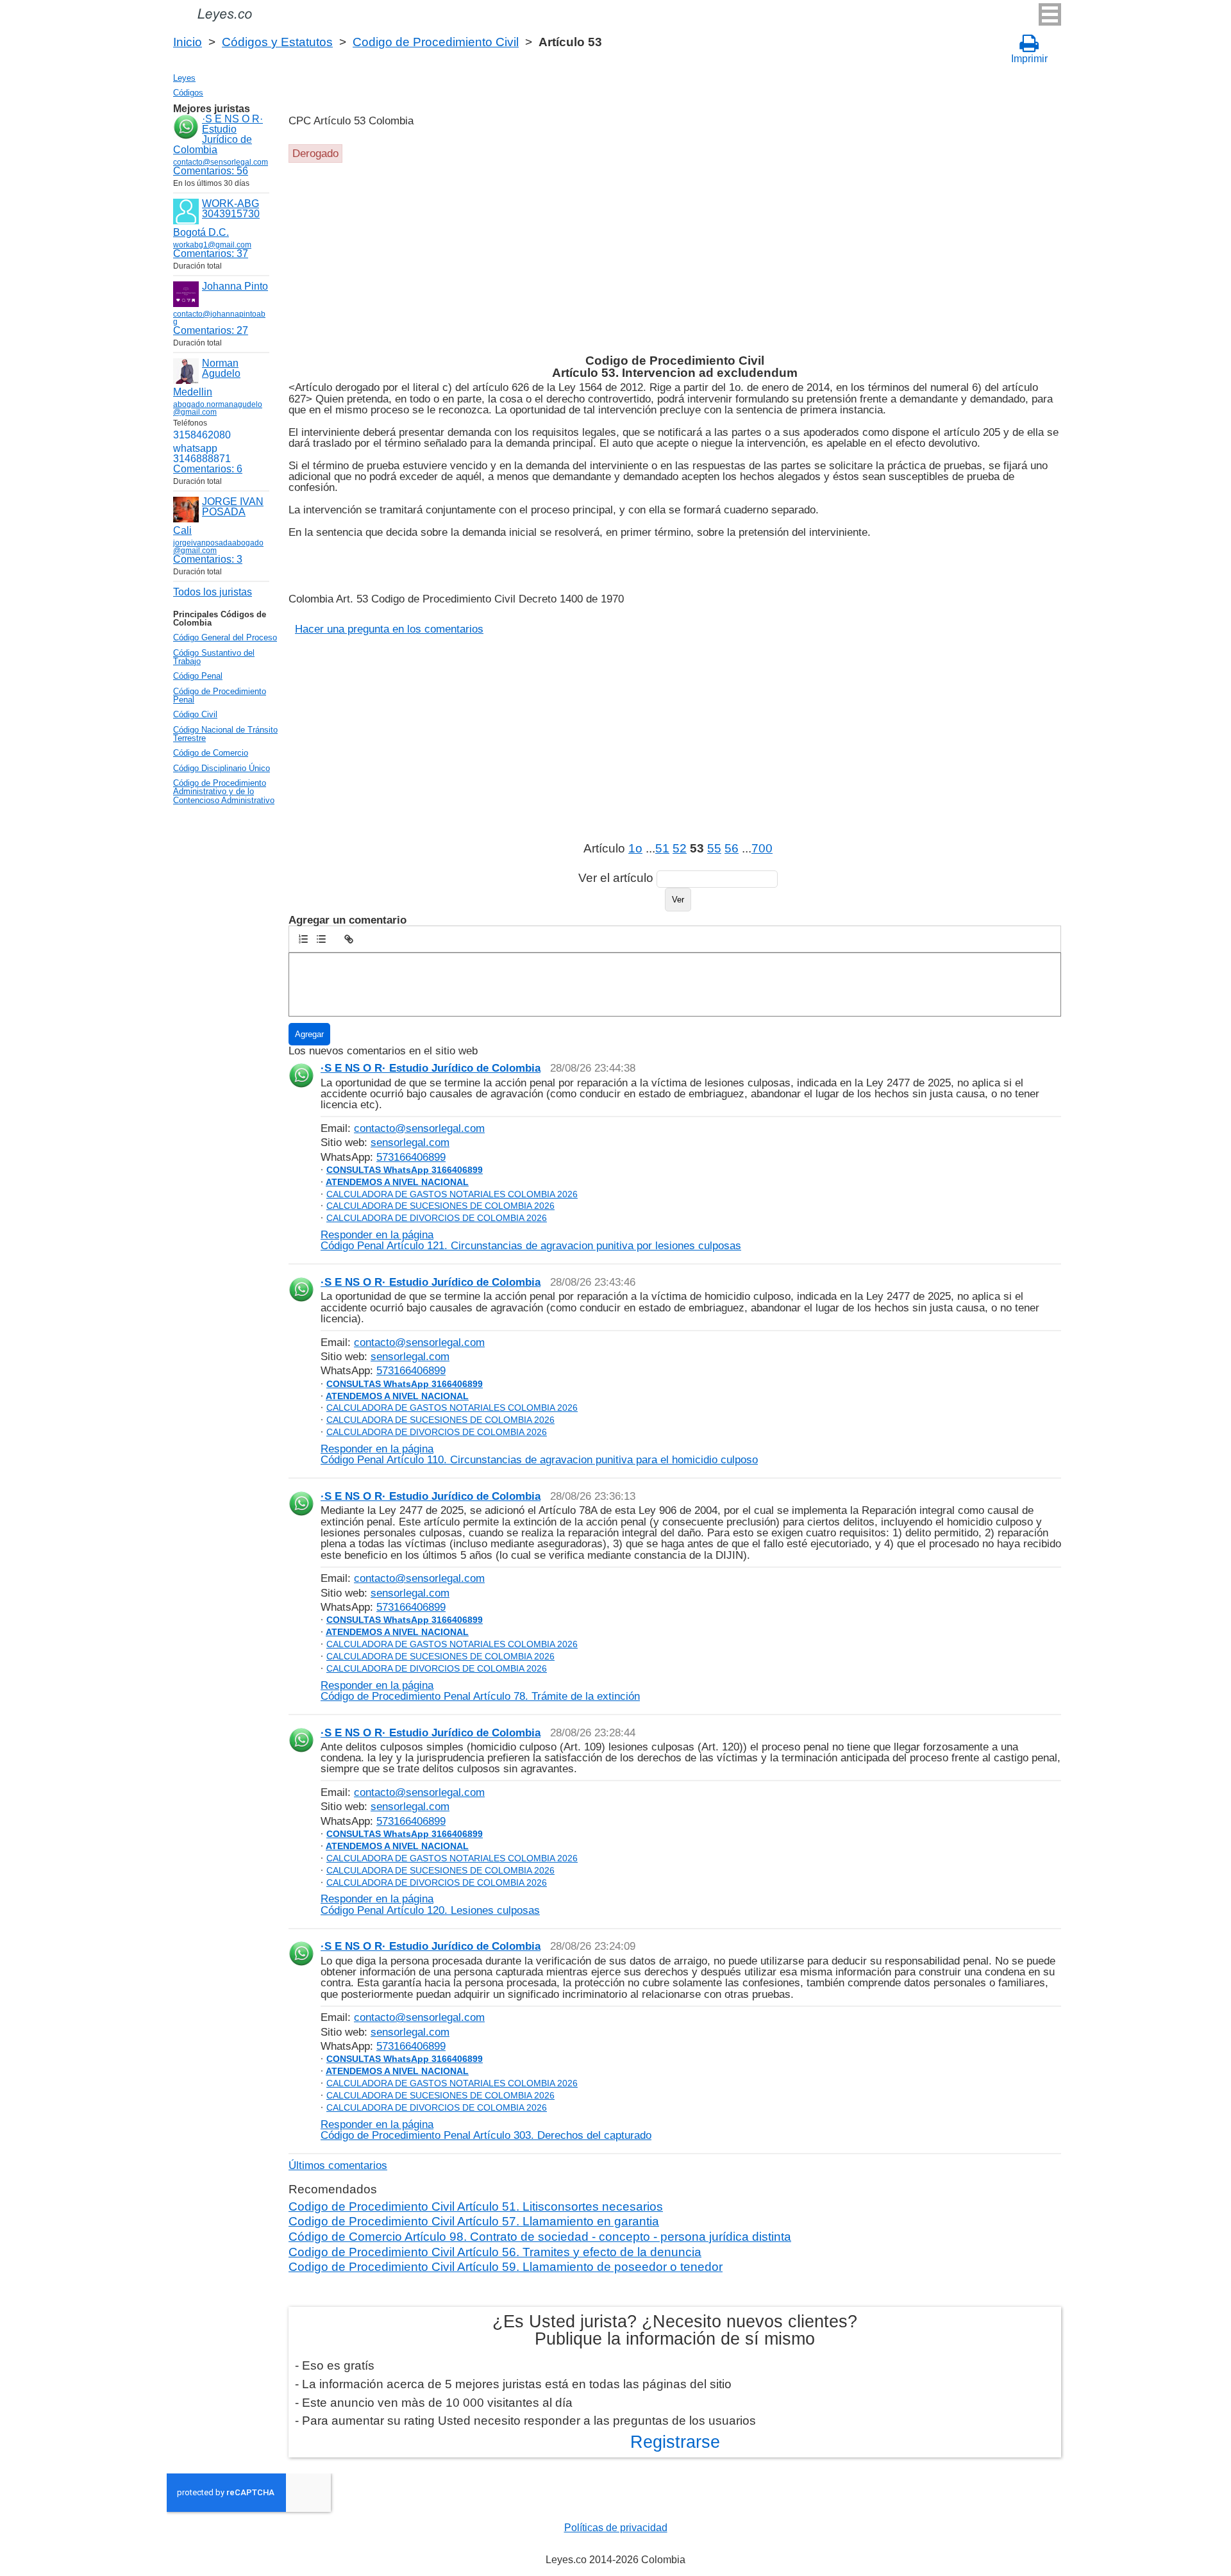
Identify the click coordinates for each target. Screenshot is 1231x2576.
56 (732, 848)
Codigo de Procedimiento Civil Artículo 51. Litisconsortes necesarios (476, 2206)
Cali (182, 530)
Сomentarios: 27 (211, 330)
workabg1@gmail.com (212, 245)
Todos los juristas (213, 592)
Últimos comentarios (338, 2165)
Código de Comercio (211, 753)
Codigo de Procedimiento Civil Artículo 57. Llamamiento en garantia (474, 2221)
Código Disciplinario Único (222, 768)
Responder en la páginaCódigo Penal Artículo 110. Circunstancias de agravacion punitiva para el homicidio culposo (539, 1454)
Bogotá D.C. (201, 232)
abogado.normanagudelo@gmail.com (218, 408)
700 (762, 848)
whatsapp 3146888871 (202, 453)
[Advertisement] (673, 259)
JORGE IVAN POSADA (233, 507)
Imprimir (1029, 59)
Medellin (193, 392)
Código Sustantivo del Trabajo (214, 657)
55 (714, 848)
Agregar (309, 1034)
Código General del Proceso (225, 637)
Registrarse (675, 2442)
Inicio (188, 42)
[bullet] (321, 939)
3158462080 (202, 435)
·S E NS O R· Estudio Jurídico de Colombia (218, 134)
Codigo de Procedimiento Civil (436, 42)
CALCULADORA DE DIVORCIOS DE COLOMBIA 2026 (437, 1218)
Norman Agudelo (221, 368)
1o (635, 848)
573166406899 (411, 1157)
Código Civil (195, 714)
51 (662, 848)
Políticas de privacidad (616, 2528)
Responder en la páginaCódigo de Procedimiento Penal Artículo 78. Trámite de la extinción (480, 1691)
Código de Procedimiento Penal (220, 695)
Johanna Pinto (235, 286)
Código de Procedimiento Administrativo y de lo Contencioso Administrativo (224, 792)
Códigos (188, 93)
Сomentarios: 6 (208, 469)
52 (680, 848)
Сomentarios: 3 (208, 559)
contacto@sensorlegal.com (419, 1128)
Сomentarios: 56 (211, 171)
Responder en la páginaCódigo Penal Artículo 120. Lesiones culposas (430, 1904)
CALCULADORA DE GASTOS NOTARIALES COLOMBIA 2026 (452, 1194)
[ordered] (303, 939)
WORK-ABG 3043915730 (231, 209)
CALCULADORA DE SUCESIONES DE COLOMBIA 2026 (440, 1206)
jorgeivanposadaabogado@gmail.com (218, 547)
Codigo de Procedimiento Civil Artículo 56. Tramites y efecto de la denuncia (495, 2252)
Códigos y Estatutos (277, 42)
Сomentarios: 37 (211, 253)
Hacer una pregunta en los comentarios (389, 629)
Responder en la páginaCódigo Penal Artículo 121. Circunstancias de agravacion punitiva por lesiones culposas (531, 1240)
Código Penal (198, 676)
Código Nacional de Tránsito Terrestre (225, 734)
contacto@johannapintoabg (219, 318)
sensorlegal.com (410, 1142)
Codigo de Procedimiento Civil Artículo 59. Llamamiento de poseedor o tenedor (506, 2267)
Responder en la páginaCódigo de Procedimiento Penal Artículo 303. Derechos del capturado (486, 2130)
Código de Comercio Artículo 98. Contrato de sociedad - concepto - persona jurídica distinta (540, 2237)
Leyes (184, 78)
